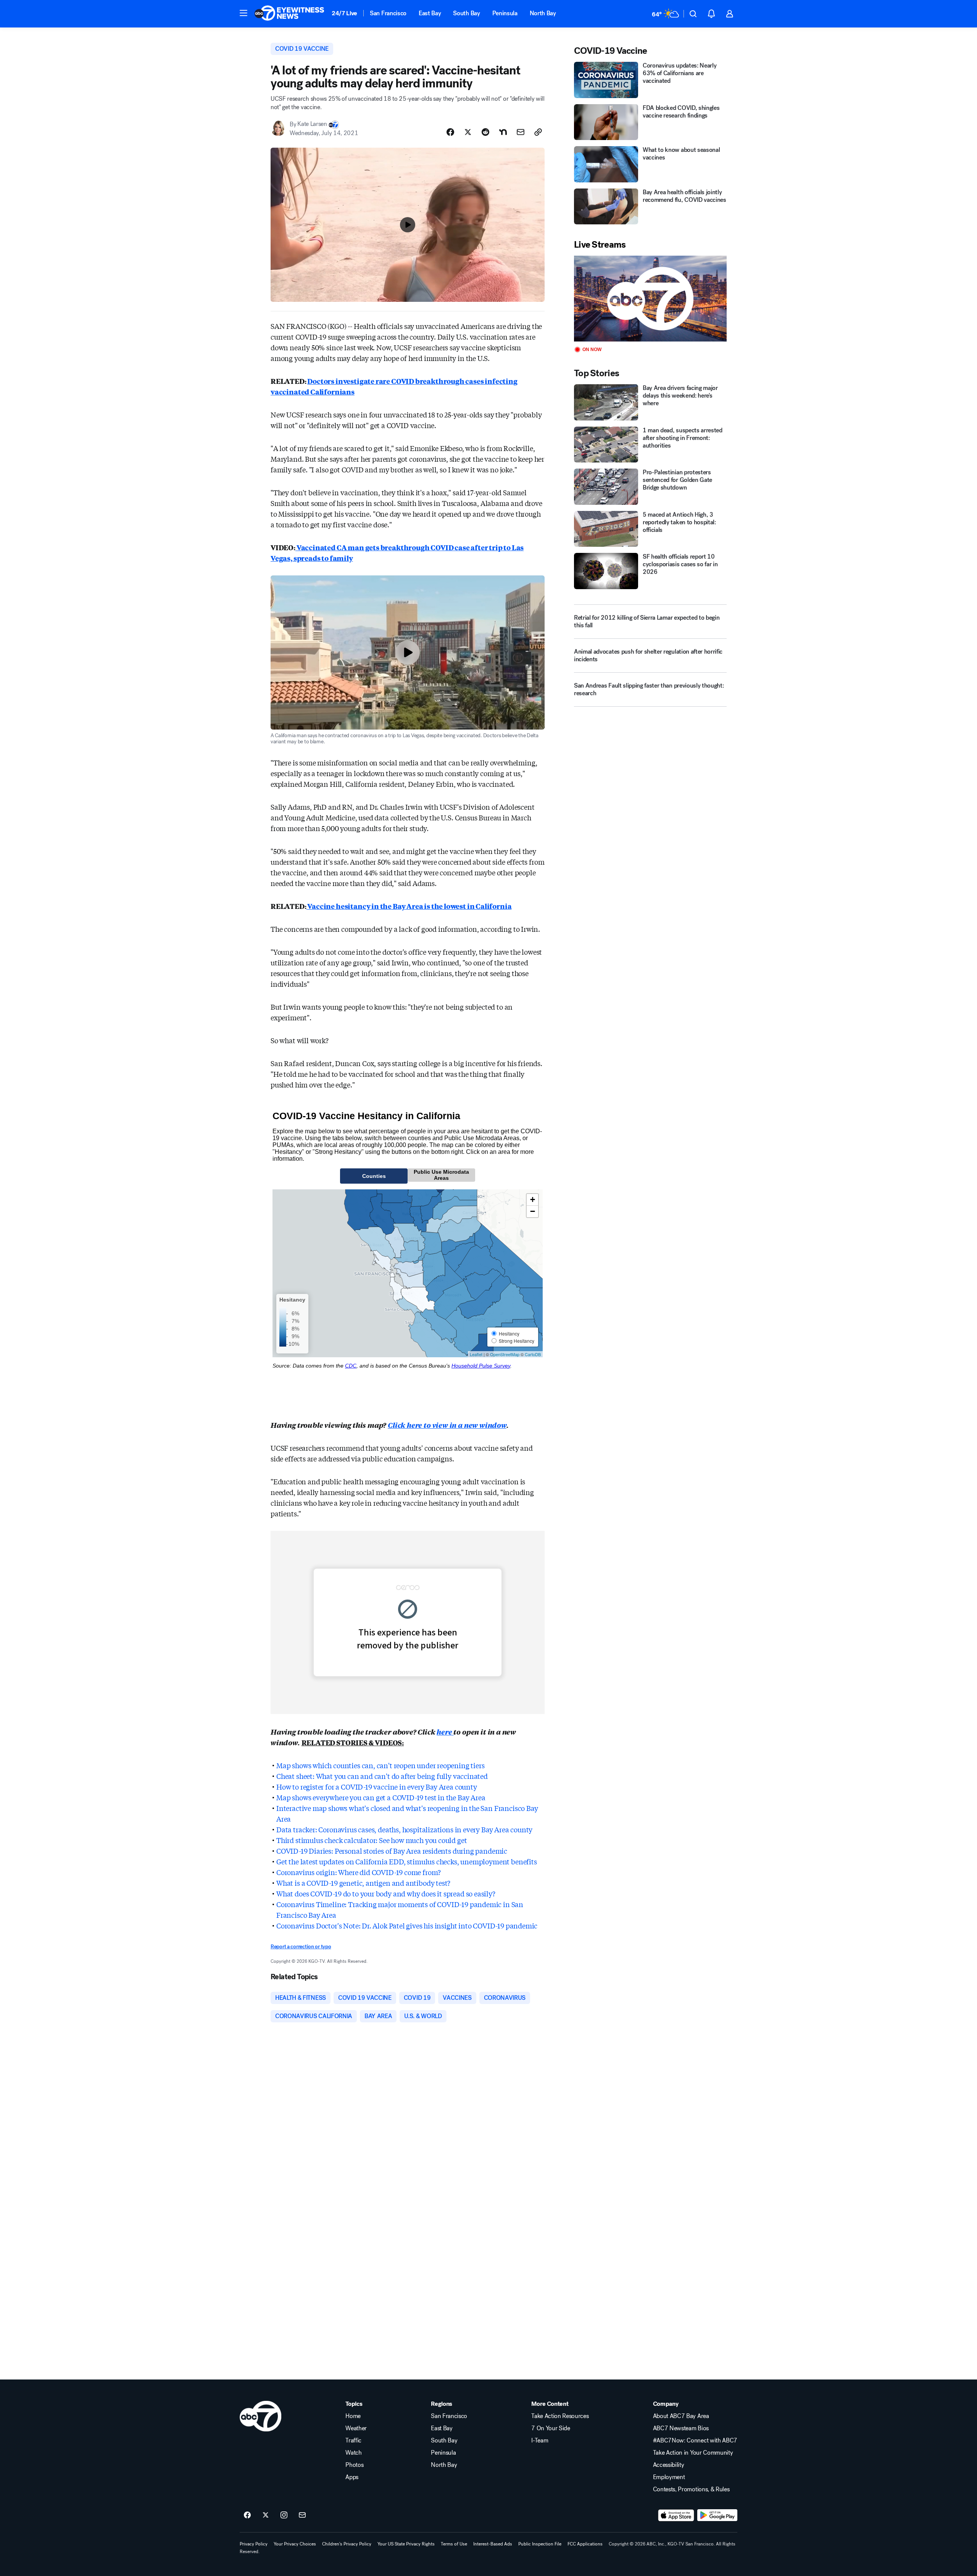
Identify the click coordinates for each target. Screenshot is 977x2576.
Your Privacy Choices (295, 2544)
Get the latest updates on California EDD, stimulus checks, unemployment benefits (407, 1861)
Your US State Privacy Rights (406, 2544)
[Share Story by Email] (521, 132)
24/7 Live (344, 13)
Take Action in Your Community (693, 2453)
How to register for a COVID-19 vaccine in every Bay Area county (377, 1787)
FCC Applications (585, 2544)
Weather (356, 2428)
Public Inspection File (540, 2544)
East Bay (430, 13)
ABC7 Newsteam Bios (681, 2428)
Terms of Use (454, 2544)
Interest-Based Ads (493, 2544)
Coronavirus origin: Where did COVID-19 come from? (359, 1872)
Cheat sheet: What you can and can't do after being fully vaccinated (382, 1776)
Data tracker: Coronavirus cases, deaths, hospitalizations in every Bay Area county (404, 1829)
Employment (669, 2477)
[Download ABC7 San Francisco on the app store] (676, 2515)
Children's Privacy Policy (347, 2544)
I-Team (540, 2441)
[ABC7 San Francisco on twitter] (266, 2515)
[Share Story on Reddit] (485, 132)
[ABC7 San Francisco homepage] (289, 14)
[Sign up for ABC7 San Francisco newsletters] (302, 2515)
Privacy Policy (254, 2544)
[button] (243, 13)
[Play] (650, 299)
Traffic (353, 2441)
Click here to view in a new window (447, 1425)
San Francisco (388, 13)
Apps (352, 2477)
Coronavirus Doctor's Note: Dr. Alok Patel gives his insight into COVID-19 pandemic (407, 1925)
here (445, 1732)
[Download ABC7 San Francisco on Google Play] (717, 2515)
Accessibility (669, 2465)
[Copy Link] (538, 132)
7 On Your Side (551, 2428)
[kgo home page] (260, 2416)
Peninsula (505, 13)
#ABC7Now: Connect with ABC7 (695, 2441)
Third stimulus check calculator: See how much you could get (372, 1840)
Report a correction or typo (301, 1947)
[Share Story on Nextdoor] (503, 132)
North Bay (543, 13)
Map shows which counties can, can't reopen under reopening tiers (380, 1765)
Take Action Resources (560, 2416)
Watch (353, 2453)
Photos (354, 2465)
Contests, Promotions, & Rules (691, 2489)
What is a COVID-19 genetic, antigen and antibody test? (363, 1883)
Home (353, 2416)
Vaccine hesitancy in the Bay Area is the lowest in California (409, 906)
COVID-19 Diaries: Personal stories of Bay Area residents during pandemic (392, 1851)
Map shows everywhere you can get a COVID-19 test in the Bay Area (381, 1797)
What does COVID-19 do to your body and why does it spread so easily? (386, 1893)
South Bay (466, 13)
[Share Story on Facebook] (450, 132)
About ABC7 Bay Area (681, 2416)
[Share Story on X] (468, 132)
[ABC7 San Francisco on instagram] (284, 2515)
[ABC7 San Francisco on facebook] (247, 2515)
